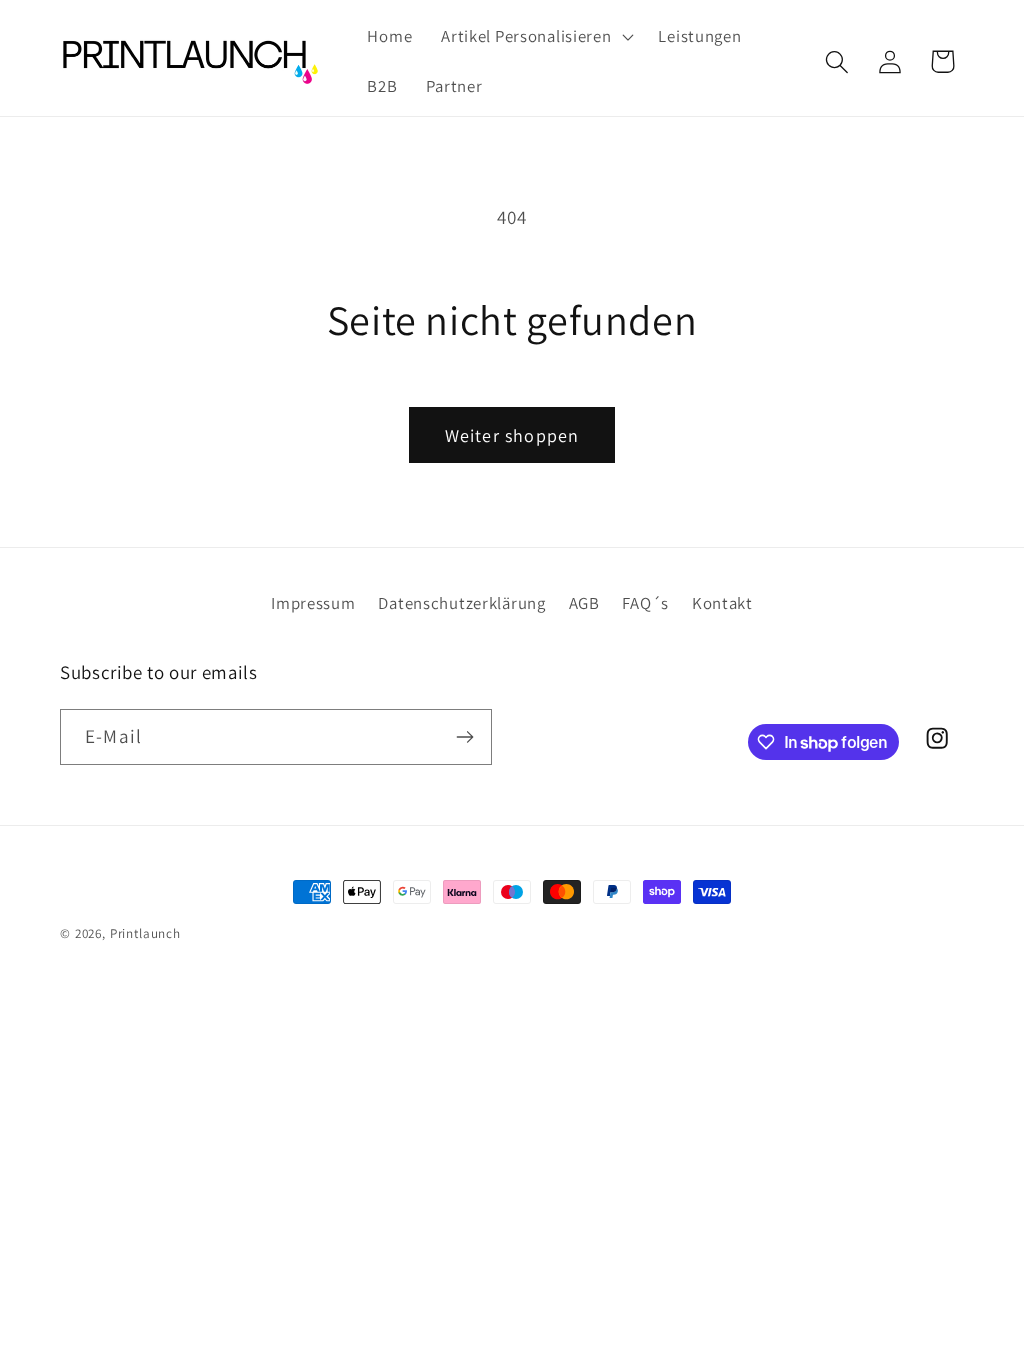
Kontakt (722, 603)
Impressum (313, 603)
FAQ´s (645, 603)
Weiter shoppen (512, 435)
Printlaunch (145, 933)
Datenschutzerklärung (461, 603)
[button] (535, 37)
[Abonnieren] (464, 737)
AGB (584, 603)
